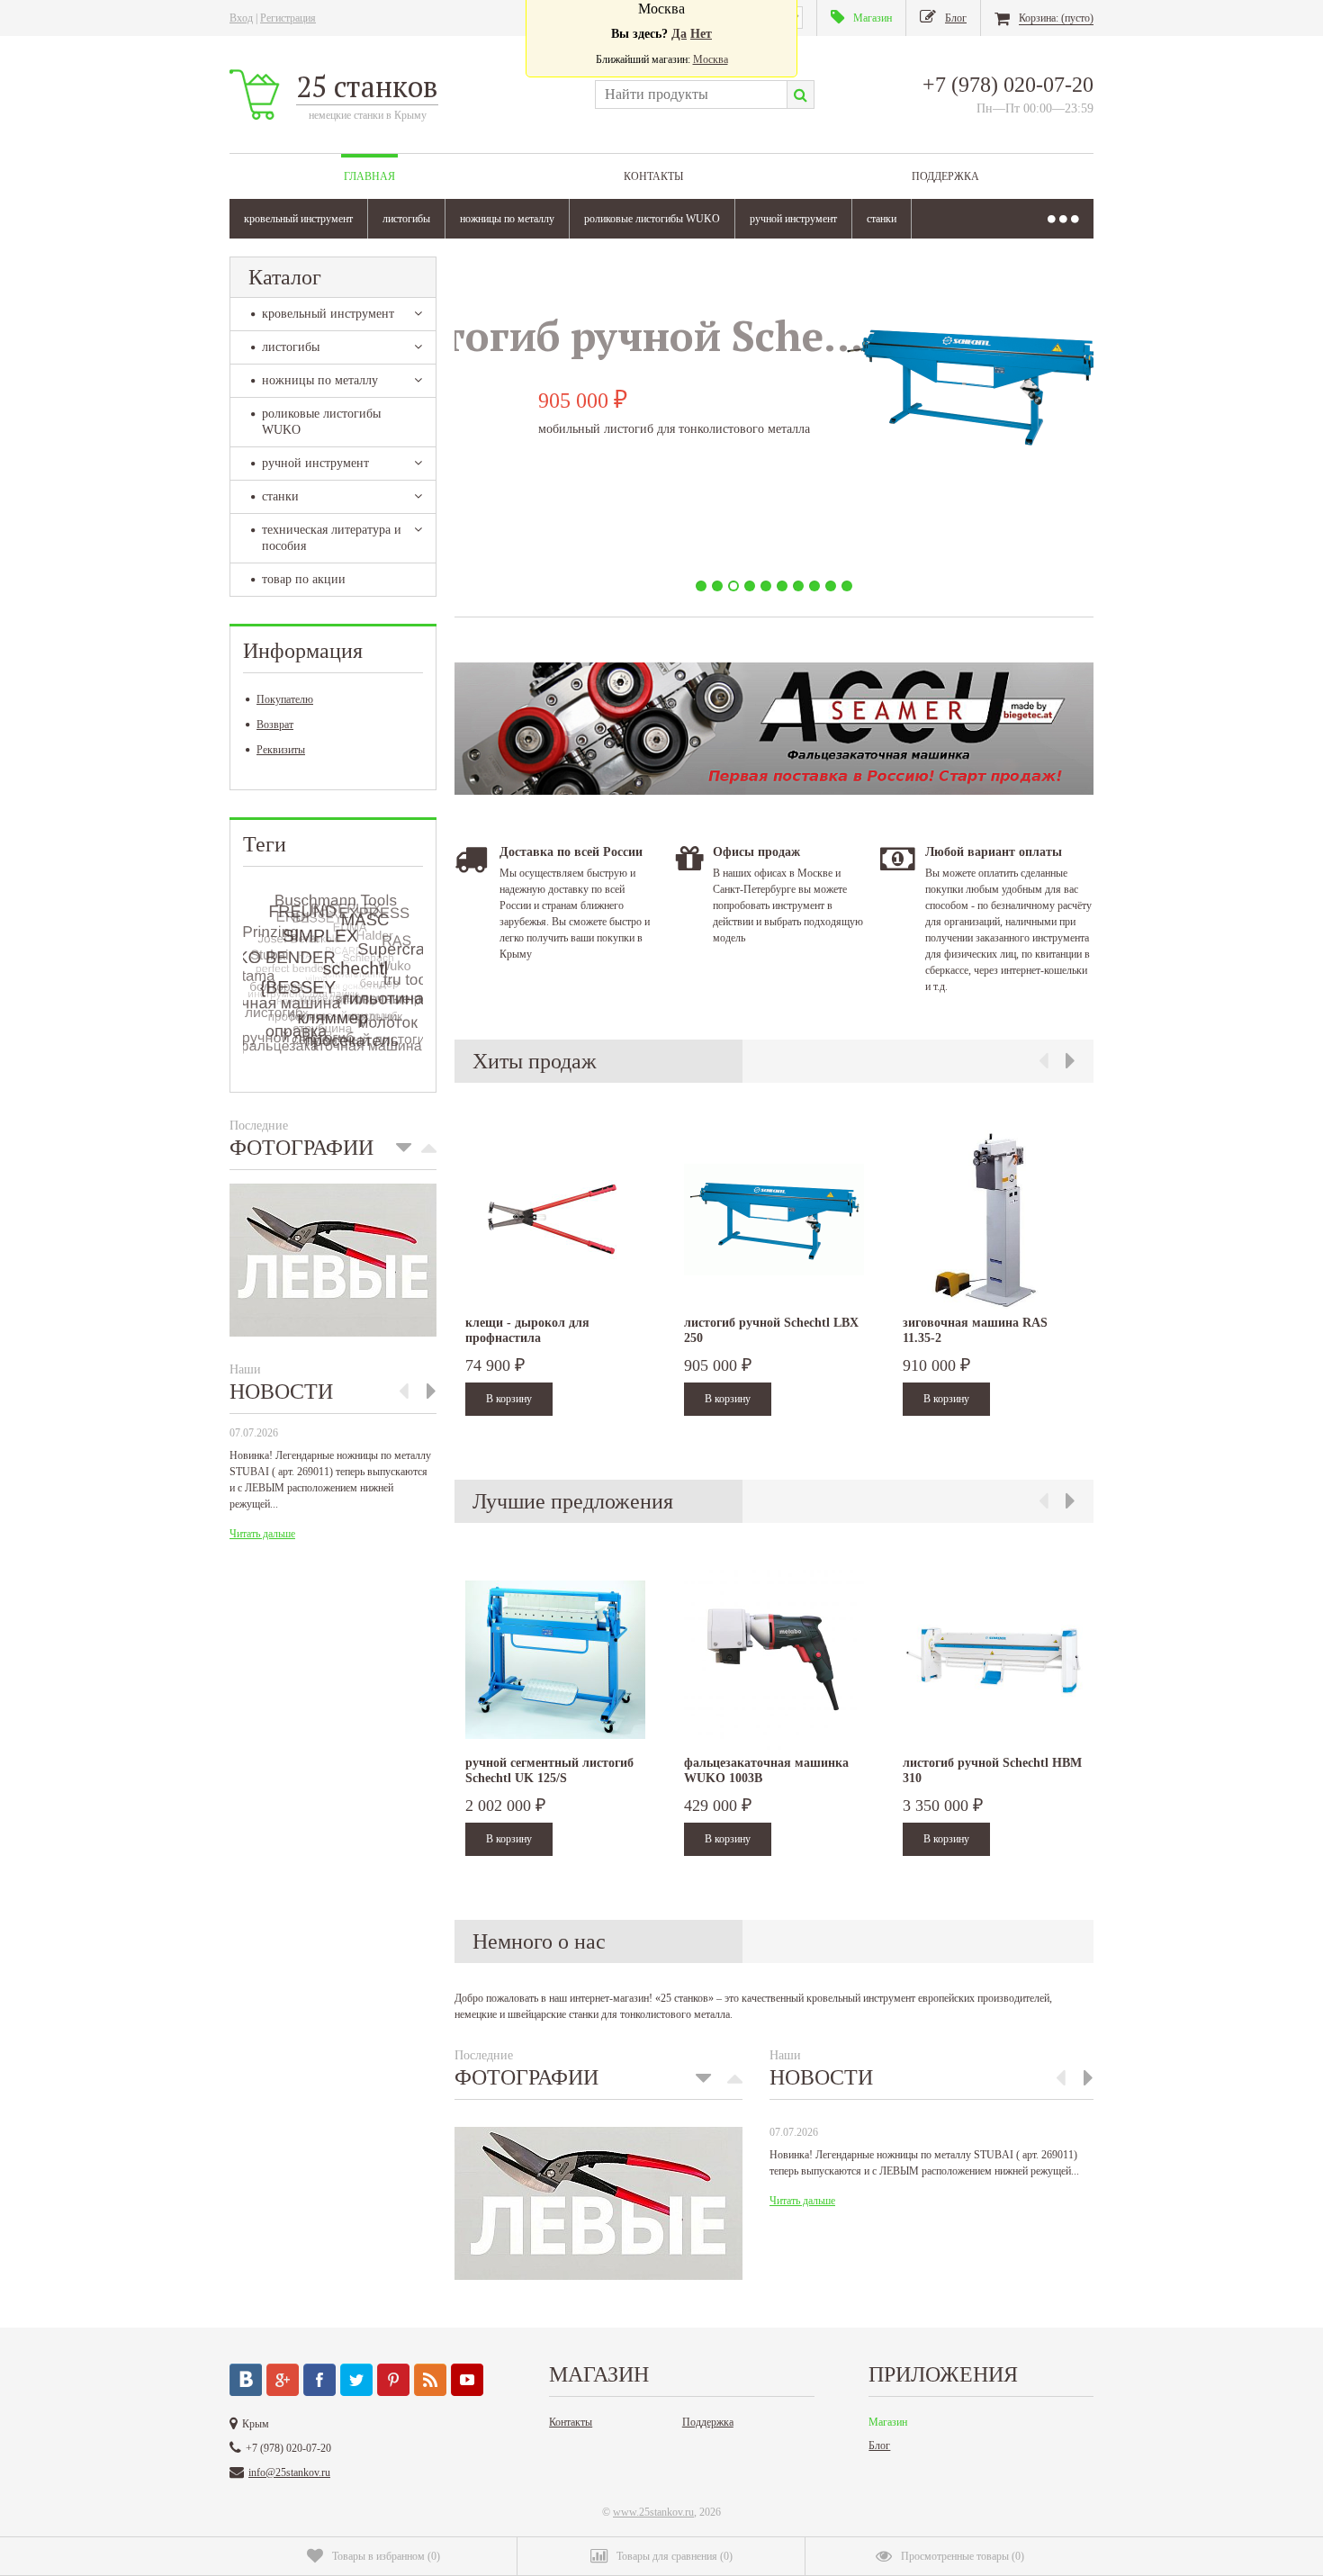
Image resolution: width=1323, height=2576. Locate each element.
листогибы (406, 219)
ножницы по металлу (507, 219)
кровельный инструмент (298, 219)
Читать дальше (262, 1534)
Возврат (275, 725)
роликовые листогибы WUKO (652, 219)
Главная (369, 176)
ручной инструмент (793, 219)
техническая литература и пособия (332, 538)
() (386, 2556)
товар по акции (304, 579)
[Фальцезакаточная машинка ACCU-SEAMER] (774, 791)
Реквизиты (281, 750)
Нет (701, 34)
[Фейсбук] (319, 2380)
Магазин (888, 2422)
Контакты (653, 176)
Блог (879, 2445)
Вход (241, 18)
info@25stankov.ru (289, 2472)
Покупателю (285, 699)
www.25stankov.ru (653, 2512)
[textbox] (691, 95)
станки (882, 219)
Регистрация (288, 18)
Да (679, 34)
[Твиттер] (356, 2380)
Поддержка (945, 176)
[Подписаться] (430, 2380)
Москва (711, 59)
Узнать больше (588, 534)
